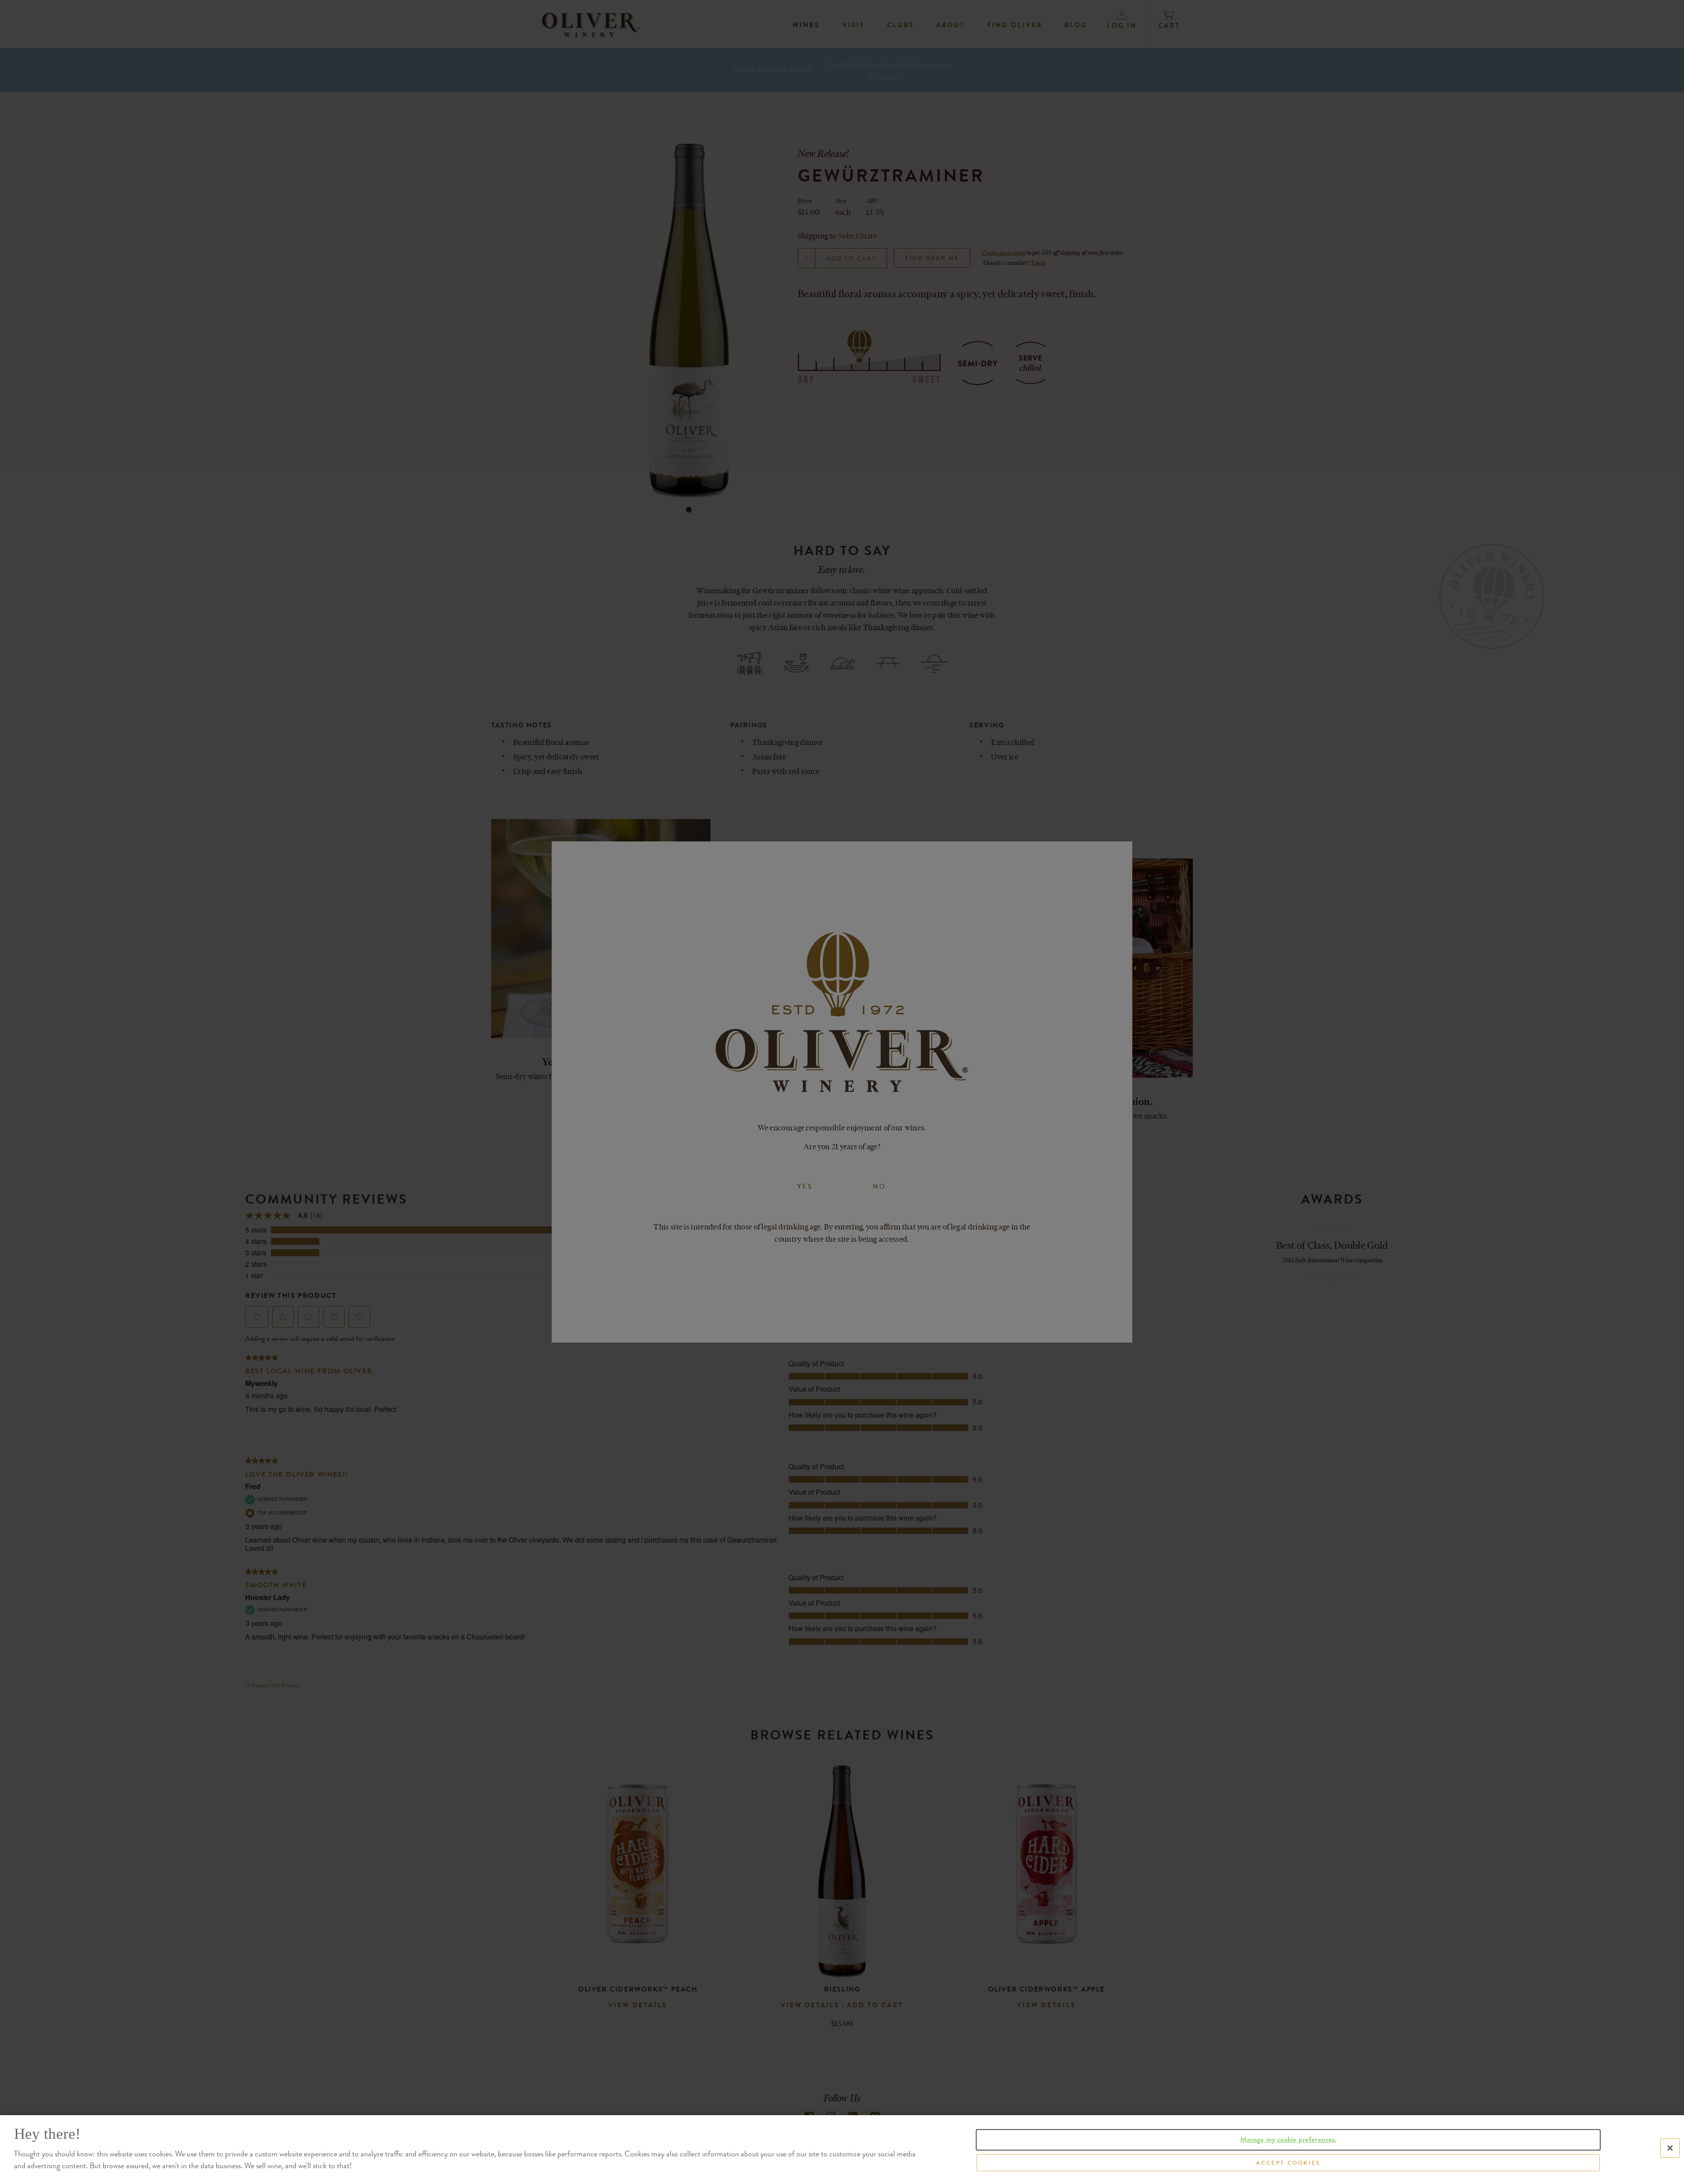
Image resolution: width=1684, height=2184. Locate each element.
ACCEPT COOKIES (1288, 2162)
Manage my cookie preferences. (1288, 2139)
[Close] (1670, 2148)
